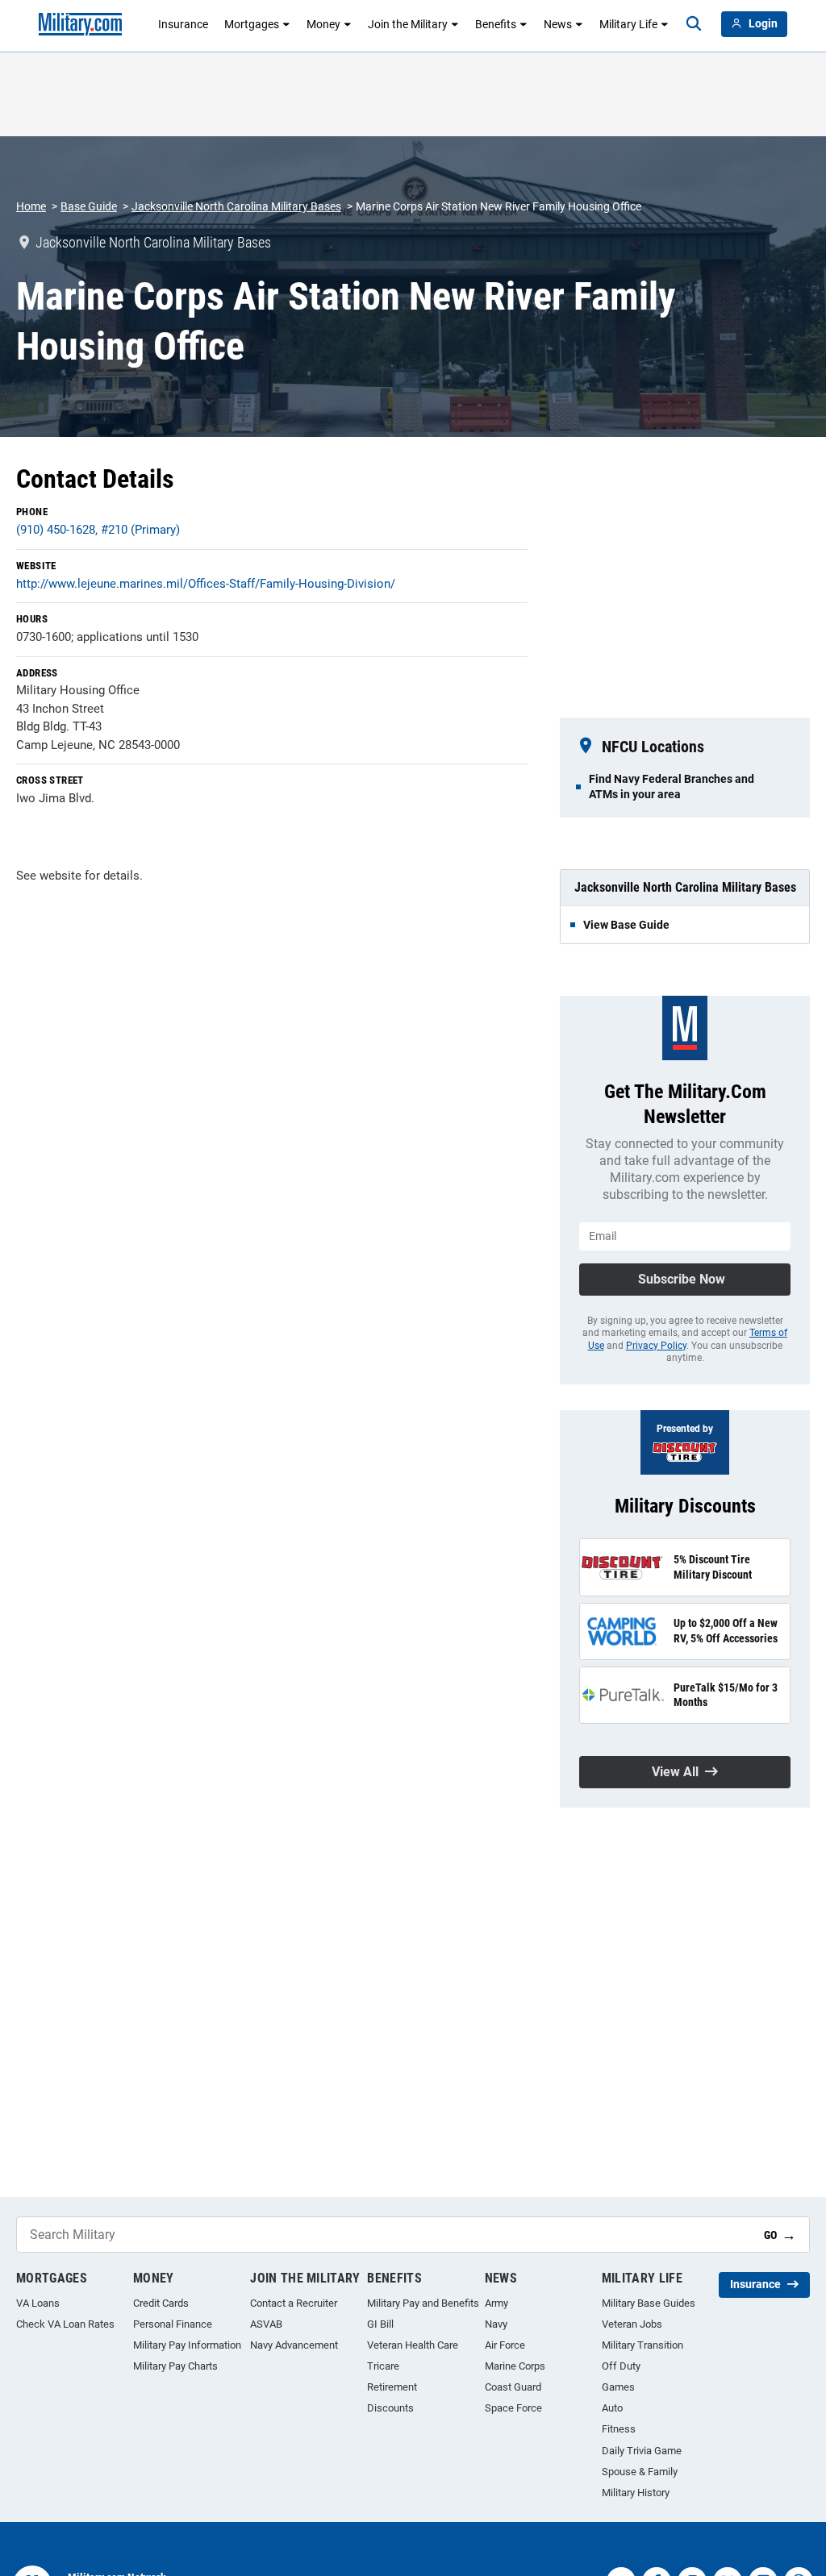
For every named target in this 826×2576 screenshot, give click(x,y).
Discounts (390, 2408)
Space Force (513, 2408)
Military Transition (642, 2345)
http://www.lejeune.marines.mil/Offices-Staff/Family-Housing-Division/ (206, 584)
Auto (612, 2408)
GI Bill (380, 2324)
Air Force (505, 2345)
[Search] (694, 24)
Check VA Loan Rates (65, 2324)
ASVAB (266, 2324)
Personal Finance (173, 2324)
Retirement (392, 2387)
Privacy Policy (656, 1346)
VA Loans (38, 2303)
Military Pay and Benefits (423, 2303)
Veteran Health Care (413, 2345)
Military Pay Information (187, 2345)
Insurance (183, 24)
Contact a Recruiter (294, 2303)
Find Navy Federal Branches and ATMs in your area (672, 786)
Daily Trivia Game (642, 2451)
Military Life (628, 24)
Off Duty (621, 2366)
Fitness (619, 2429)
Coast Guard (513, 2387)
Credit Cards (161, 2303)
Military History (636, 2493)
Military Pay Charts (175, 2366)
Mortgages (252, 24)
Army (496, 2303)
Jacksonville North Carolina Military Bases (236, 206)
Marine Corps (515, 2366)
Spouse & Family (640, 2472)
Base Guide (89, 206)
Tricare (383, 2366)
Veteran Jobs (632, 2324)
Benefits (496, 24)
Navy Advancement (294, 2345)
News (558, 24)
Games (618, 2387)
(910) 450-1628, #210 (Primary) (98, 530)
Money (323, 24)
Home (31, 206)
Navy (496, 2324)
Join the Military (408, 24)
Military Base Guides (649, 2303)
